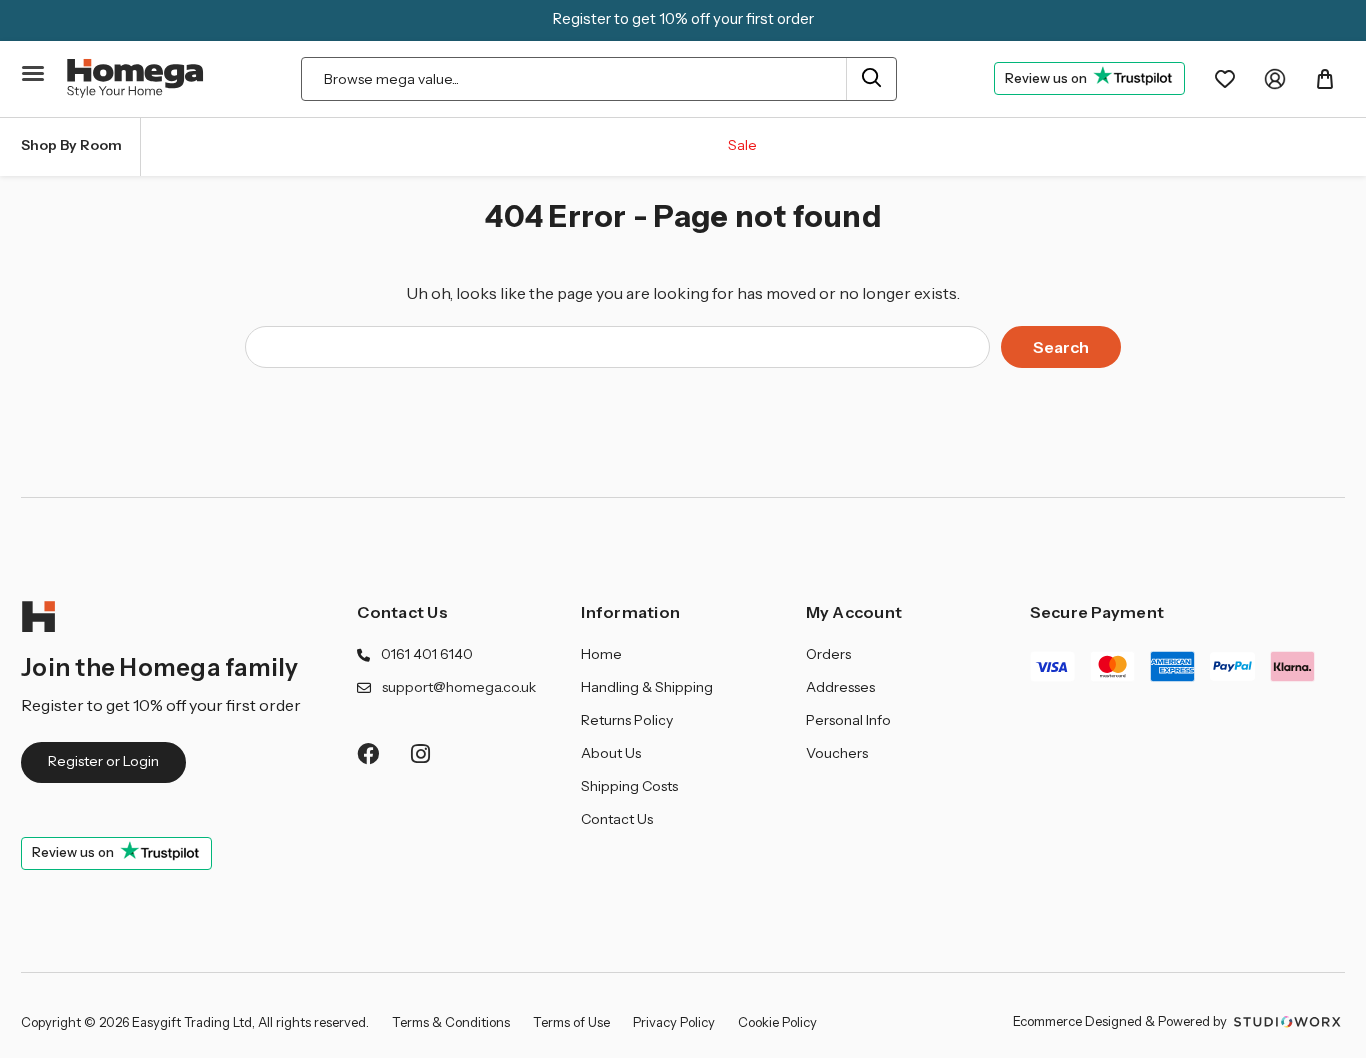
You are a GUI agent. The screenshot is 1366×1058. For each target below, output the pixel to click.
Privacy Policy (674, 1022)
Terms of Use (571, 1022)
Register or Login (103, 761)
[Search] (871, 79)
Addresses (840, 687)
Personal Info (848, 720)
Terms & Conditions (451, 1022)
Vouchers (837, 753)
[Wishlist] (1225, 79)
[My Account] (1275, 79)
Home (601, 654)
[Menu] (34, 74)
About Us (611, 753)
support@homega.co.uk (459, 687)
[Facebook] (367, 753)
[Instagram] (421, 753)
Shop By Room (71, 145)
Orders (828, 654)
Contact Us (402, 612)
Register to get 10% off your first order (683, 18)
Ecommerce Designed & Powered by (1121, 1021)
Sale (742, 145)
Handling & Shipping (647, 687)
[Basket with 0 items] (1325, 79)
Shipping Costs (629, 786)
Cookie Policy (777, 1022)
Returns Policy (627, 720)
